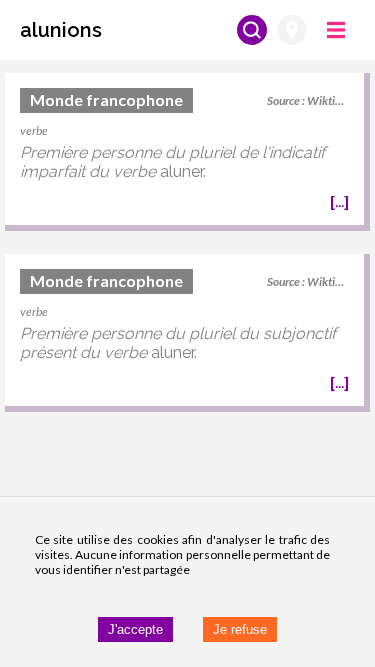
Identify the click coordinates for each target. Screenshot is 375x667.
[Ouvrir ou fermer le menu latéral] (336, 30)
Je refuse (240, 629)
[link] (184, 152)
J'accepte (135, 629)
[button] (61, 30)
